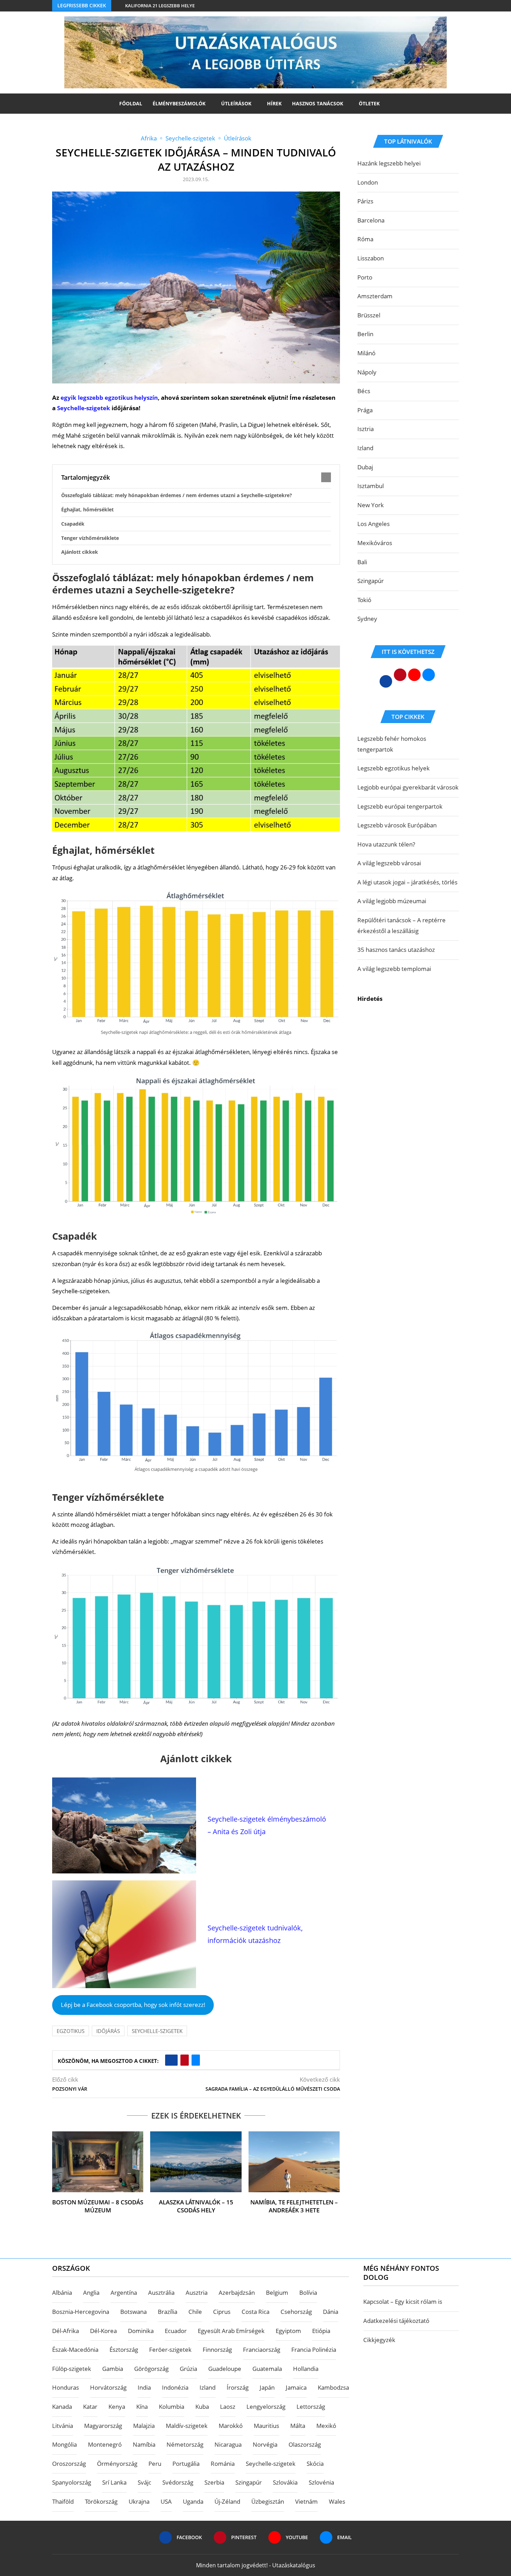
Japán (267, 2387)
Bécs (364, 391)
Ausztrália (161, 2293)
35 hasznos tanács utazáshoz (396, 950)
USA (166, 2501)
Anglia (91, 2293)
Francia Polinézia (314, 2350)
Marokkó (231, 2426)
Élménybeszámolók (179, 103)
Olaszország (305, 2444)
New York (371, 505)
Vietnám (306, 2501)
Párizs (365, 201)
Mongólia (64, 2444)
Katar (90, 2407)
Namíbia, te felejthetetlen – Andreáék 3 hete (294, 2206)
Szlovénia (321, 2482)
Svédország (178, 2482)
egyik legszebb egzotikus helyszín (109, 398)
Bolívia (308, 2293)
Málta (298, 2426)
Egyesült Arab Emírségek (231, 2331)
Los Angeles (374, 524)
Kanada (62, 2407)
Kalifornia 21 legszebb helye (160, 6)
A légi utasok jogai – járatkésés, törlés (407, 882)
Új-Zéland (227, 2501)
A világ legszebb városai (389, 863)
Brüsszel (369, 315)
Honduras (66, 2387)
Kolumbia (172, 2407)
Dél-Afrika (66, 2331)
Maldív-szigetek (187, 2426)
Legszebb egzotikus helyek (394, 768)
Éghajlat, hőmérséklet (87, 509)
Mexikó (326, 2426)
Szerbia (214, 2482)
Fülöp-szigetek (72, 2369)
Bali (362, 562)
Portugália (186, 2464)
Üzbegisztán (268, 2501)
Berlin (365, 334)
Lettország (311, 2407)
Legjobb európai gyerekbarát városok (408, 787)
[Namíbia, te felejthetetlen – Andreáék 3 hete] (294, 2162)
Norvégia (265, 2444)
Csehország (296, 2312)
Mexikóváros (375, 543)
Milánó (366, 353)
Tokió (364, 600)
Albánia (62, 2293)
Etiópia (321, 2331)
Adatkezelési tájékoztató (396, 2321)
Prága (365, 410)
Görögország (151, 2369)
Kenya (117, 2407)
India (144, 2387)
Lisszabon (371, 258)
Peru (155, 2464)
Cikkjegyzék (379, 2340)
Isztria (366, 429)
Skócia (315, 2464)
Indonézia (175, 2387)
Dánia (331, 2312)
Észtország (124, 2350)
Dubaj (365, 467)
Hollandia (306, 2369)
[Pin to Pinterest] (185, 2060)
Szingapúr (371, 581)
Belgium (277, 2293)
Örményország (117, 2464)
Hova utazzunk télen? (386, 844)
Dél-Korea (103, 2331)
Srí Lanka (114, 2482)
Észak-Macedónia (75, 2350)
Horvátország (108, 2387)
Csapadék (73, 524)
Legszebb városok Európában (397, 825)
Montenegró (105, 2444)
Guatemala (267, 2369)
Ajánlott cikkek (80, 552)
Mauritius (266, 2426)
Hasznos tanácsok (318, 103)
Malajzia (144, 2426)
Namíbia (144, 2444)
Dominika (141, 2331)
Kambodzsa (333, 2387)
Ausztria (197, 2293)
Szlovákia (285, 2482)
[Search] (388, 104)
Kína (142, 2407)
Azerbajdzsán (237, 2293)
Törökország (101, 2501)
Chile (195, 2312)
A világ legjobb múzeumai (392, 901)
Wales (337, 2501)
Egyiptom (288, 2331)
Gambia (113, 2369)
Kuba (202, 2407)
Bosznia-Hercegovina (81, 2312)
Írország (238, 2387)
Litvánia (63, 2426)
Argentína (124, 2293)
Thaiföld (63, 2501)
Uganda (193, 2501)
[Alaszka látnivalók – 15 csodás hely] (196, 2162)
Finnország (217, 2350)
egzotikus (71, 2031)
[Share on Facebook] (171, 2060)
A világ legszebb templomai (394, 969)
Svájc (144, 2482)
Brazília (168, 2312)
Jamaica (296, 2387)
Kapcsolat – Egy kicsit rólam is (403, 2302)
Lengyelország (266, 2407)
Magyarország (103, 2426)
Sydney (367, 619)
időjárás (108, 2031)
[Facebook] (443, 6)
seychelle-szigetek (157, 2031)
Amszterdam (375, 296)
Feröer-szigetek (170, 2350)
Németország (185, 2444)
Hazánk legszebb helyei (389, 163)
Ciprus (222, 2312)
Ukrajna (139, 2501)
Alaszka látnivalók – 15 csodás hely (196, 2206)
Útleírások (236, 103)
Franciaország (262, 2350)
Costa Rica (255, 2312)
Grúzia (188, 2369)
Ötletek (369, 103)
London (368, 182)
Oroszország (69, 2464)
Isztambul (371, 486)
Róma (365, 239)
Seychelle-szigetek (84, 408)
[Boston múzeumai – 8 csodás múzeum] (98, 2162)
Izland (365, 448)
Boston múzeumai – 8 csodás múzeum (98, 2206)
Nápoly (367, 372)
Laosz (228, 2407)
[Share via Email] (196, 2060)
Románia (223, 2464)
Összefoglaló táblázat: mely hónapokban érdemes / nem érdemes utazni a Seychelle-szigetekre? (177, 495)
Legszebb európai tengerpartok (400, 806)
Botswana (133, 2312)
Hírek (274, 103)
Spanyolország (72, 2482)
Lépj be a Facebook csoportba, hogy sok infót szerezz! (133, 2005)
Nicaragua (228, 2444)
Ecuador (176, 2331)
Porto (365, 277)
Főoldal (131, 103)
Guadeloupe (225, 2369)
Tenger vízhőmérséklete (90, 538)
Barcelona (371, 220)
